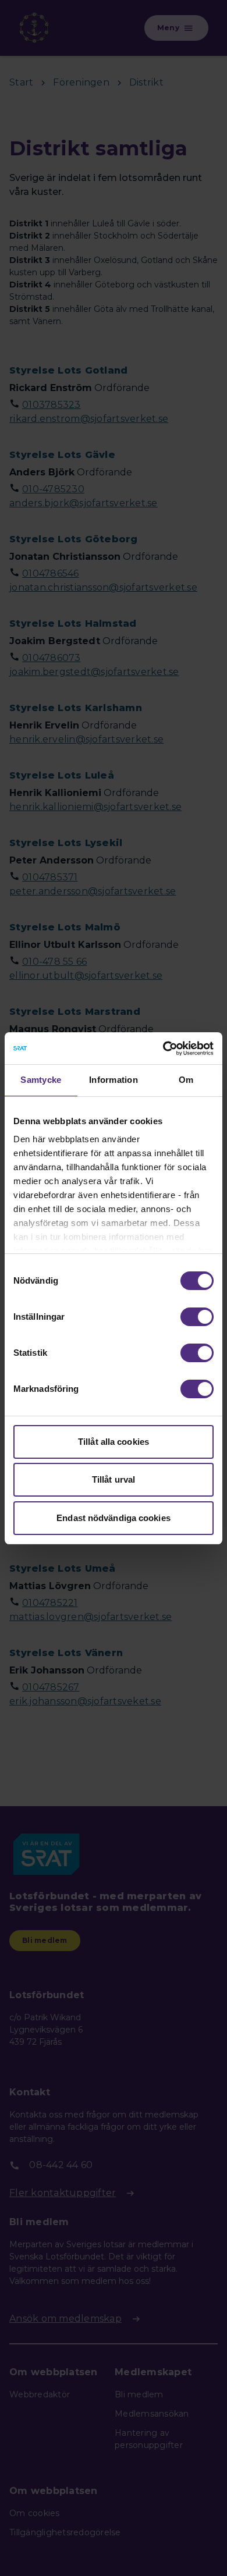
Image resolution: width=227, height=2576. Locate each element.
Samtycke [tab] (41, 1080)
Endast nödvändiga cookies (114, 1518)
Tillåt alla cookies (114, 1442)
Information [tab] (114, 1080)
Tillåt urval (114, 1479)
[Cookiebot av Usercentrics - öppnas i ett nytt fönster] (163, 1049)
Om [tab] (186, 1080)
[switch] (197, 1317)
